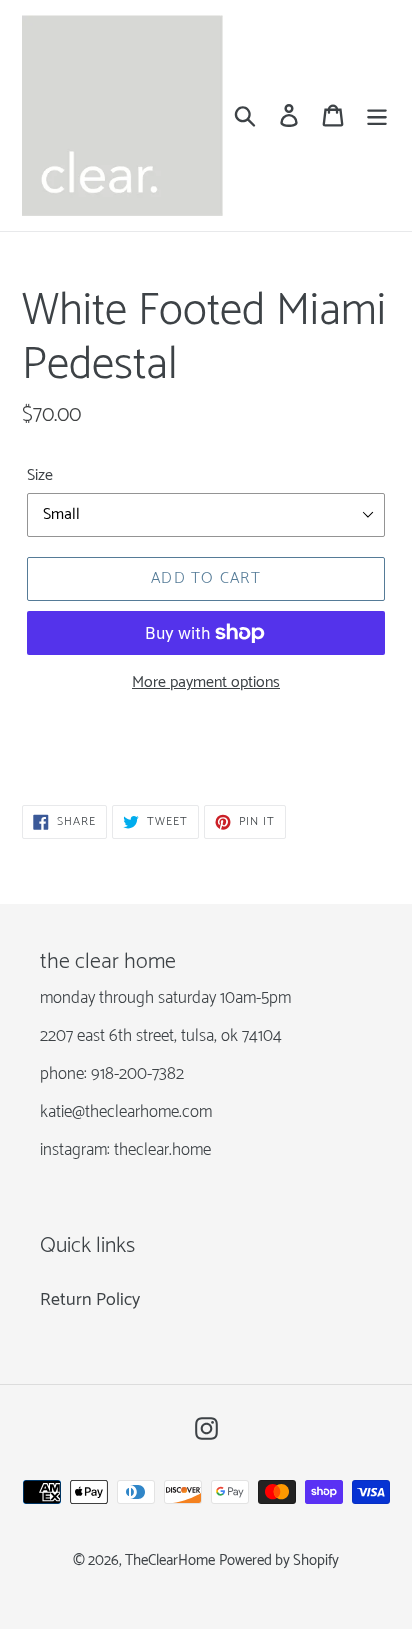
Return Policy (90, 1300)
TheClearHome (170, 1561)
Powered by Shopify (279, 1561)
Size (40, 476)
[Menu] (377, 115)
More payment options (206, 683)
